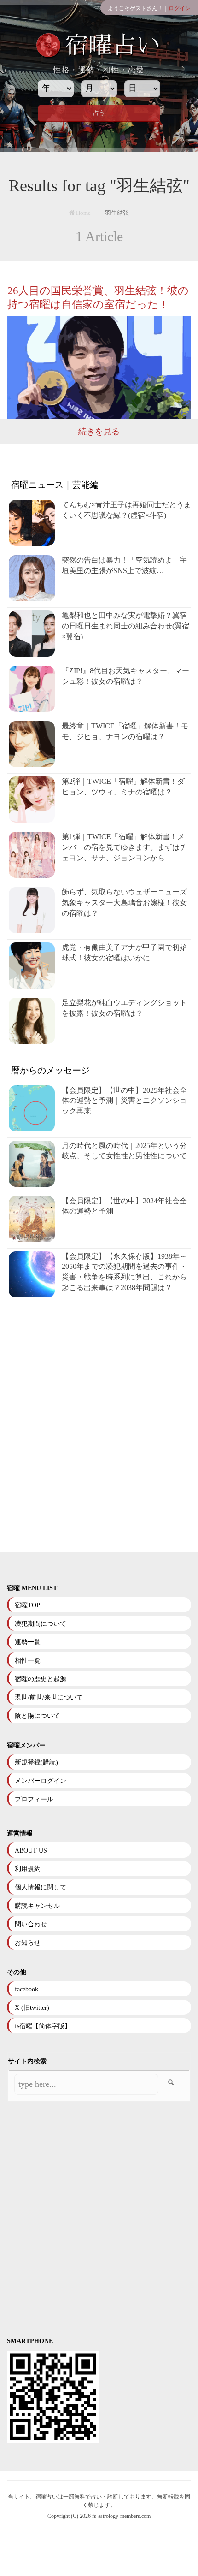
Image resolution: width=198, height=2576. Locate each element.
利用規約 (28, 1869)
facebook (26, 1989)
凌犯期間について (41, 1624)
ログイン (180, 8)
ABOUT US (31, 1851)
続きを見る (99, 432)
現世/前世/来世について (49, 1697)
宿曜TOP (27, 1605)
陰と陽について (37, 1716)
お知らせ (28, 1943)
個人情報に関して (41, 1887)
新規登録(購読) (36, 1762)
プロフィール (34, 1799)
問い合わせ (31, 1924)
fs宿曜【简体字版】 (43, 2026)
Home (83, 213)
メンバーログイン (41, 1781)
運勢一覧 (28, 1642)
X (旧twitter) (32, 2008)
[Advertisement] (99, 1425)
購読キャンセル (37, 1906)
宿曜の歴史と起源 (41, 1679)
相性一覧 (28, 1661)
